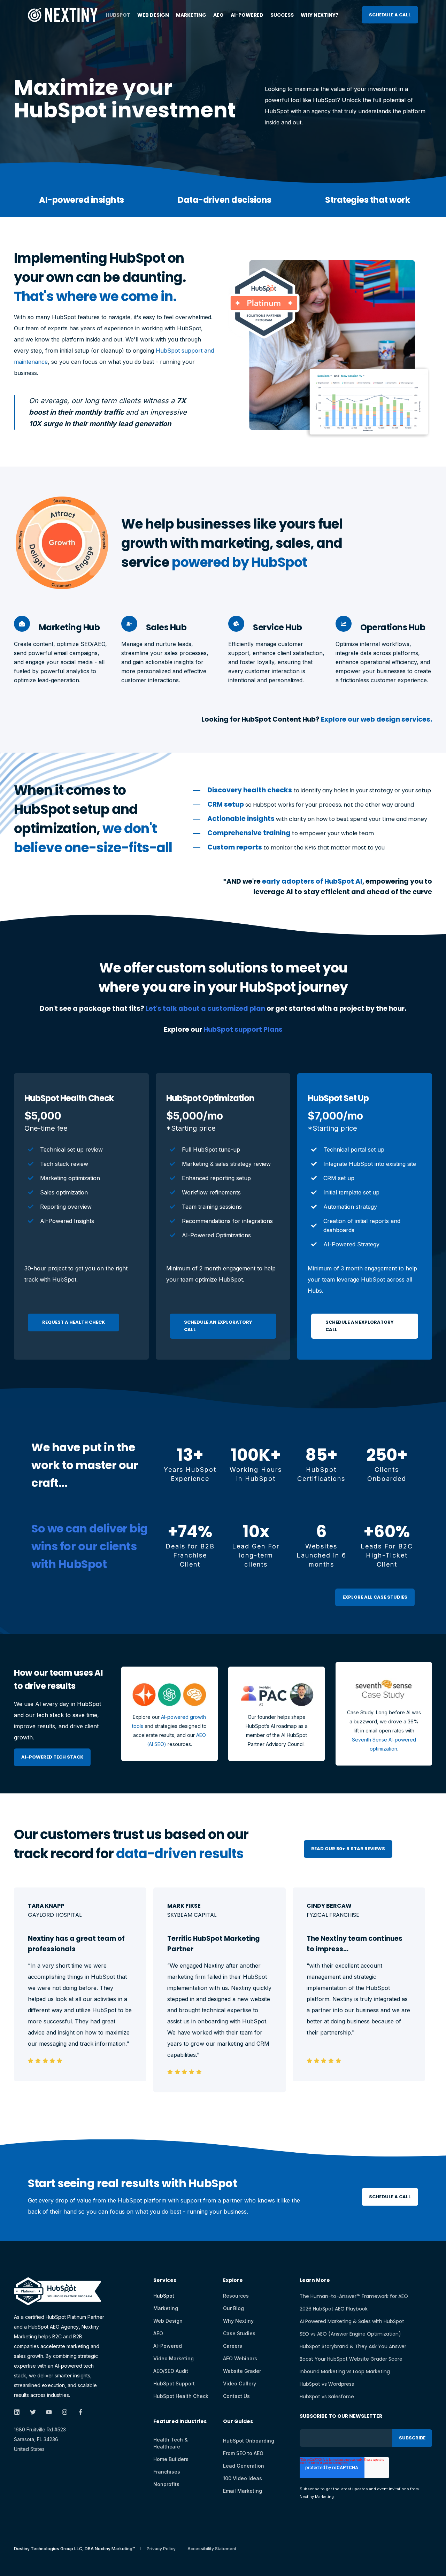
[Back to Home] (63, 17)
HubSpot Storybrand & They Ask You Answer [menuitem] (353, 2346)
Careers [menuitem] (233, 2346)
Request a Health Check (74, 1322)
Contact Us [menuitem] (236, 2396)
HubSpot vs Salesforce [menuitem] (327, 2397)
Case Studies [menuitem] (239, 2333)
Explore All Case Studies (375, 1597)
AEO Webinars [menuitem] (240, 2358)
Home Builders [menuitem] (171, 2459)
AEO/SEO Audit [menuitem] (171, 2371)
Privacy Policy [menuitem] (161, 2549)
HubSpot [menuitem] (118, 15)
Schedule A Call (390, 14)
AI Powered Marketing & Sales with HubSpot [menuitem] (352, 2321)
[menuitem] (180, 2425)
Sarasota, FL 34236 (36, 2439)
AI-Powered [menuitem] (247, 15)
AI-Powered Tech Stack (52, 1757)
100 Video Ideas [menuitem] (243, 2478)
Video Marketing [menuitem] (174, 2358)
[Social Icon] (19, 2412)
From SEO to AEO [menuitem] (243, 2453)
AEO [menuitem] (218, 15)
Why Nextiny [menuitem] (238, 2321)
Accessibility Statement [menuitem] (212, 2549)
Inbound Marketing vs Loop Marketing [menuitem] (345, 2371)
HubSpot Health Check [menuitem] (181, 2396)
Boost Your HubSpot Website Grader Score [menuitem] (351, 2359)
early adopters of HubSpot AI (312, 881)
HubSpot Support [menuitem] (174, 2383)
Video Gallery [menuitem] (240, 2383)
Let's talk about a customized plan (205, 1009)
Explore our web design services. (376, 719)
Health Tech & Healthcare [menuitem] (171, 2443)
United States (29, 2449)
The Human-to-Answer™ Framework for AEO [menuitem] (354, 2296)
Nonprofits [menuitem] (166, 2484)
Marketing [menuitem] (191, 15)
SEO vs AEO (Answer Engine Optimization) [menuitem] (350, 2334)
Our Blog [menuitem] (233, 2308)
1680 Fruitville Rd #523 (40, 2429)
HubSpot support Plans (243, 1029)
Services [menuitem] (165, 2281)
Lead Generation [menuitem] (244, 2466)
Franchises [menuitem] (167, 2472)
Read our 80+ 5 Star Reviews (348, 1849)
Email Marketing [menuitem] (243, 2491)
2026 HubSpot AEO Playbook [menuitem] (334, 2309)
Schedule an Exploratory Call (218, 1326)
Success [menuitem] (282, 15)
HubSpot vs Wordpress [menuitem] (327, 2384)
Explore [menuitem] (233, 2281)
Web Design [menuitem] (153, 15)
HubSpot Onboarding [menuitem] (249, 2441)
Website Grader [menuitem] (242, 2371)
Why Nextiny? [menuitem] (320, 15)
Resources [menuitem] (236, 2296)
